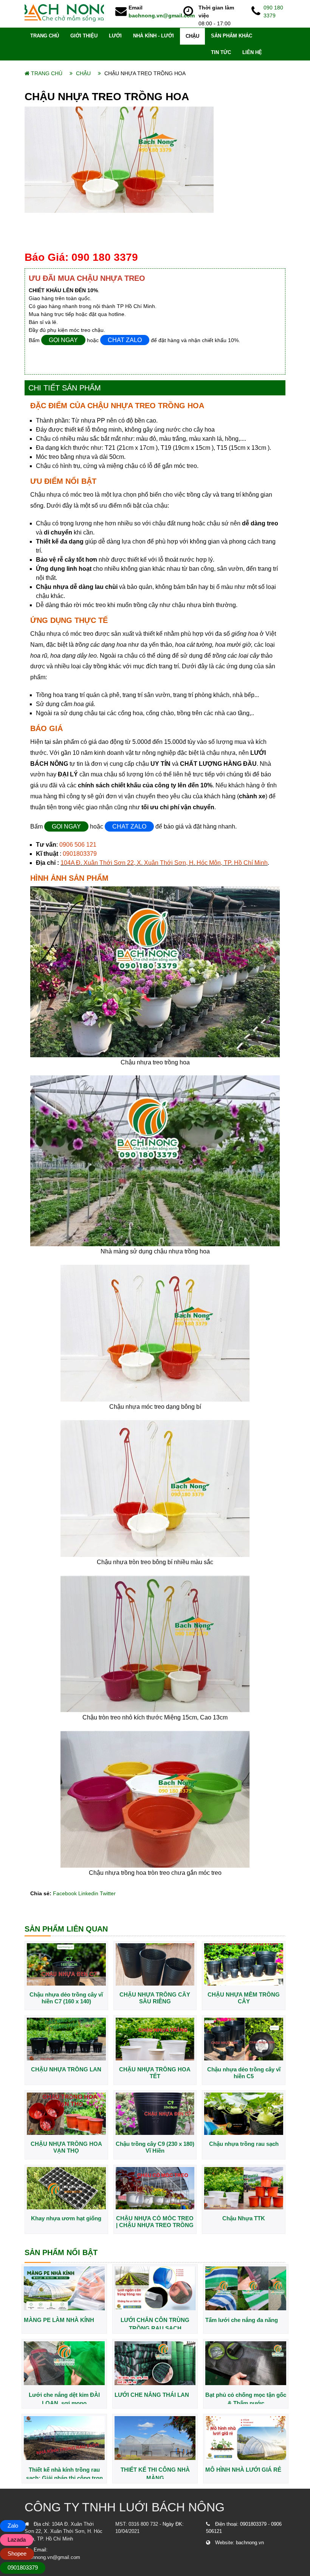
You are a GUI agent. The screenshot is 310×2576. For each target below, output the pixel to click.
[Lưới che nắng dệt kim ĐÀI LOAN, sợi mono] (64, 2363)
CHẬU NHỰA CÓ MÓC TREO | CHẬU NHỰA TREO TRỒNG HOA (155, 2222)
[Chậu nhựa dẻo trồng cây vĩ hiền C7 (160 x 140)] (66, 1964)
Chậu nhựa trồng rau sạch (244, 2144)
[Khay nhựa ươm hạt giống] (66, 2188)
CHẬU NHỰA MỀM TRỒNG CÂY (244, 1998)
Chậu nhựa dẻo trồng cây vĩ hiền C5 (244, 2073)
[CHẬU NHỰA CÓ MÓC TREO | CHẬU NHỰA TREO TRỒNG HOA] (155, 2188)
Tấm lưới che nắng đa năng (242, 2320)
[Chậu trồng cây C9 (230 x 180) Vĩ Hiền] (155, 2113)
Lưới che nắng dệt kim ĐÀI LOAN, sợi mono (64, 2398)
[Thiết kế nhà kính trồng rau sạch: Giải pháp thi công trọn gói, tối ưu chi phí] (64, 2438)
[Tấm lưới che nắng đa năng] (246, 2288)
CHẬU (192, 36)
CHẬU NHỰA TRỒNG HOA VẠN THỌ (66, 2147)
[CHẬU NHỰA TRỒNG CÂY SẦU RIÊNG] (155, 1964)
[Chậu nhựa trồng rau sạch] (244, 2113)
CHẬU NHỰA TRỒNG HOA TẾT (155, 2073)
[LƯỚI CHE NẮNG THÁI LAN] (155, 2363)
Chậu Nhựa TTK (244, 2218)
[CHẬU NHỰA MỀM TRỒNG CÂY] (244, 1964)
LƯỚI (115, 36)
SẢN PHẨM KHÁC (232, 36)
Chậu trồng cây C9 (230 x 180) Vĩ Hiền (155, 2147)
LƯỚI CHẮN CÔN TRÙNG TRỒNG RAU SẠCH (155, 2323)
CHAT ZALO (125, 340)
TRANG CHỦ (45, 36)
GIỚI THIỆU (84, 36)
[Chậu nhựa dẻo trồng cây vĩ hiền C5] (244, 2038)
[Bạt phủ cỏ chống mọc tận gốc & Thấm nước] (246, 2363)
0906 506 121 (78, 845)
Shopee (17, 2554)
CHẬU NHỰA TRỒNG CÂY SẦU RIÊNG (155, 1998)
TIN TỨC (221, 52)
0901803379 (80, 854)
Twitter (108, 1893)
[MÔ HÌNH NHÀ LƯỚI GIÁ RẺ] (246, 2438)
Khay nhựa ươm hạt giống (66, 2218)
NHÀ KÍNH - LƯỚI (153, 36)
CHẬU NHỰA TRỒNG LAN (66, 2069)
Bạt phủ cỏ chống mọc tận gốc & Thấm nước (246, 2398)
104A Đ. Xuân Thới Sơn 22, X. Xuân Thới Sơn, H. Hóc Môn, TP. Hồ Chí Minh (164, 863)
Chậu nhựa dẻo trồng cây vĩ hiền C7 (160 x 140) (66, 1998)
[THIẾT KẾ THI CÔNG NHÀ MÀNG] (155, 2438)
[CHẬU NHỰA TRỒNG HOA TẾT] (155, 2038)
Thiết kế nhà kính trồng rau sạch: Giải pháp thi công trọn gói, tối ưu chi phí (64, 2473)
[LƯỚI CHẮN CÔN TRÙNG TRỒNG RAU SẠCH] (155, 2288)
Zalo (13, 2526)
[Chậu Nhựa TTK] (244, 2188)
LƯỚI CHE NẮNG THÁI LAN (152, 2395)
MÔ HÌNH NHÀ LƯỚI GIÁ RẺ (243, 2470)
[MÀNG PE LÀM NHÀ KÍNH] (64, 2288)
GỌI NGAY (63, 340)
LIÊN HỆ (252, 52)
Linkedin (88, 1893)
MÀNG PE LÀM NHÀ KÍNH (59, 2320)
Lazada (17, 2540)
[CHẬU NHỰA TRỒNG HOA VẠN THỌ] (66, 2113)
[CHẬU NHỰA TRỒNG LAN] (66, 2038)
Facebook (65, 1893)
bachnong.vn (250, 2543)
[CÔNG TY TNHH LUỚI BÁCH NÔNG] (64, 12)
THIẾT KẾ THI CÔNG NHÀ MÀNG (155, 2473)
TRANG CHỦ (47, 73)
